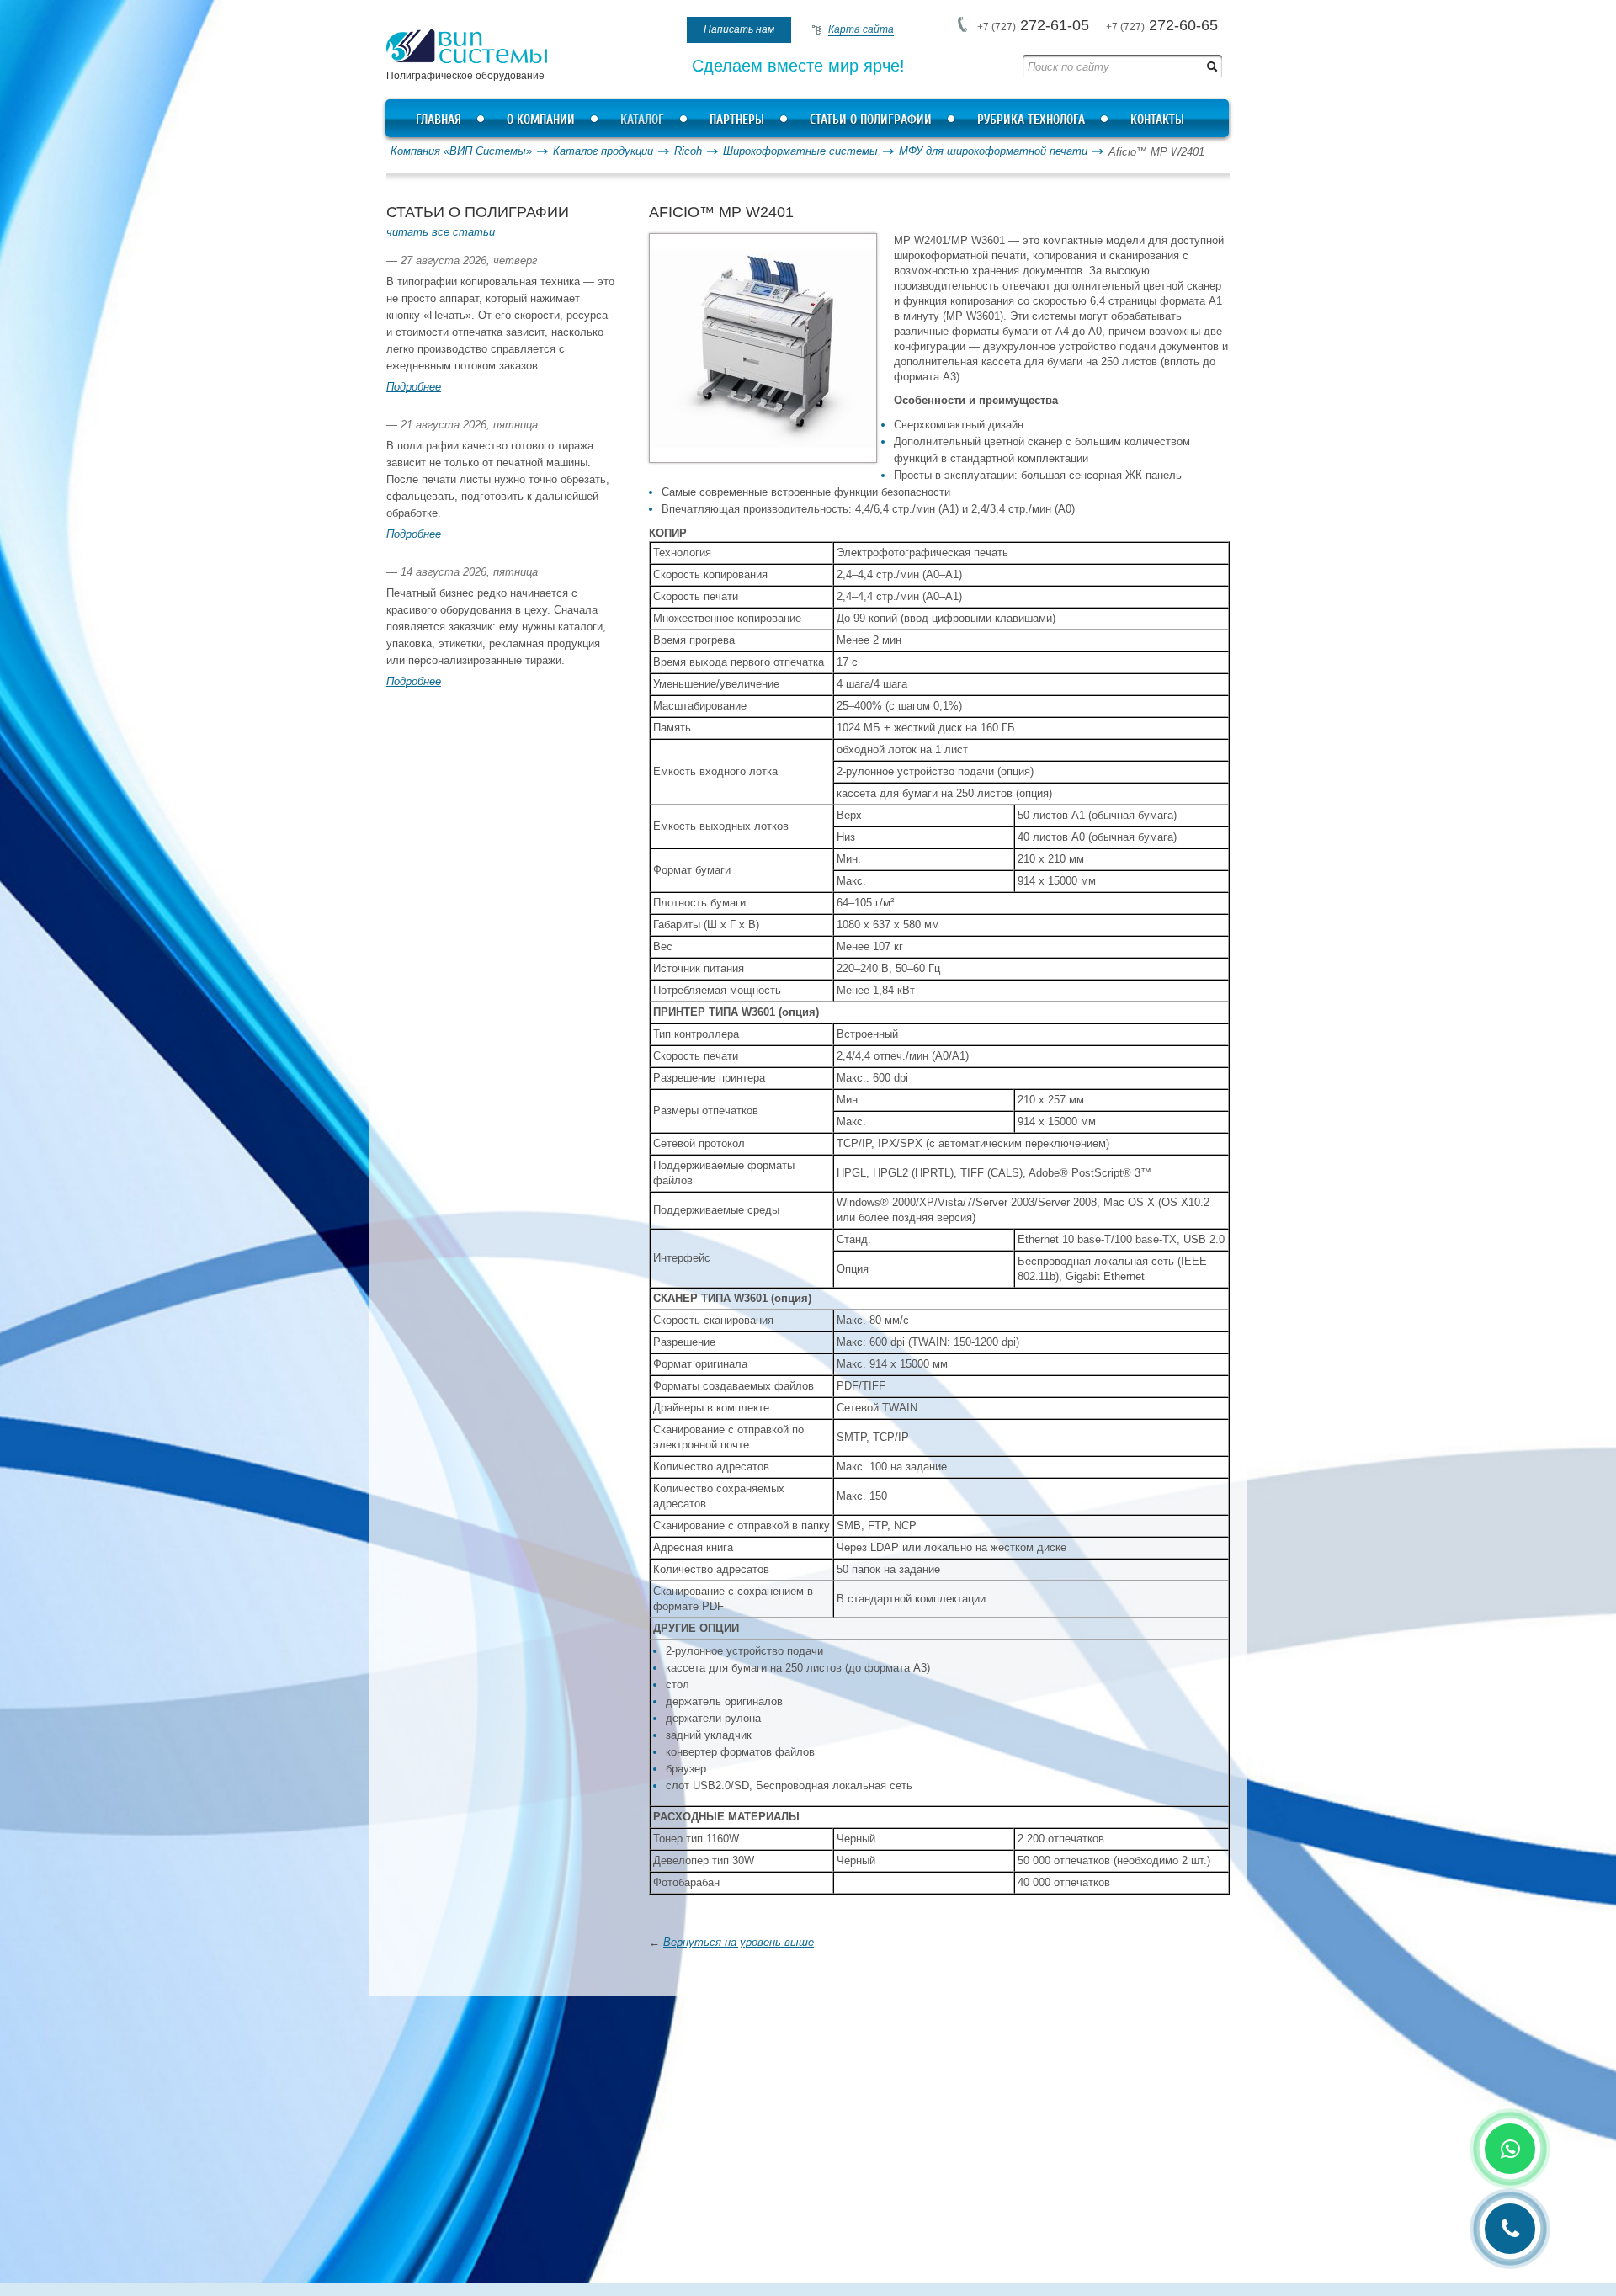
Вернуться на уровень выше (739, 1942)
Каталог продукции (603, 151)
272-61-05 (1033, 25)
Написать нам (739, 29)
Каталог (642, 120)
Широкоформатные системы (800, 151)
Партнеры (737, 120)
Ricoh (688, 151)
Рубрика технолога (1031, 120)
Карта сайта (861, 29)
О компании (541, 120)
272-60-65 (1162, 25)
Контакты (1157, 120)
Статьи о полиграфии (871, 120)
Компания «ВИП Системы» (461, 151)
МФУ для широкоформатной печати (993, 151)
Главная (439, 120)
